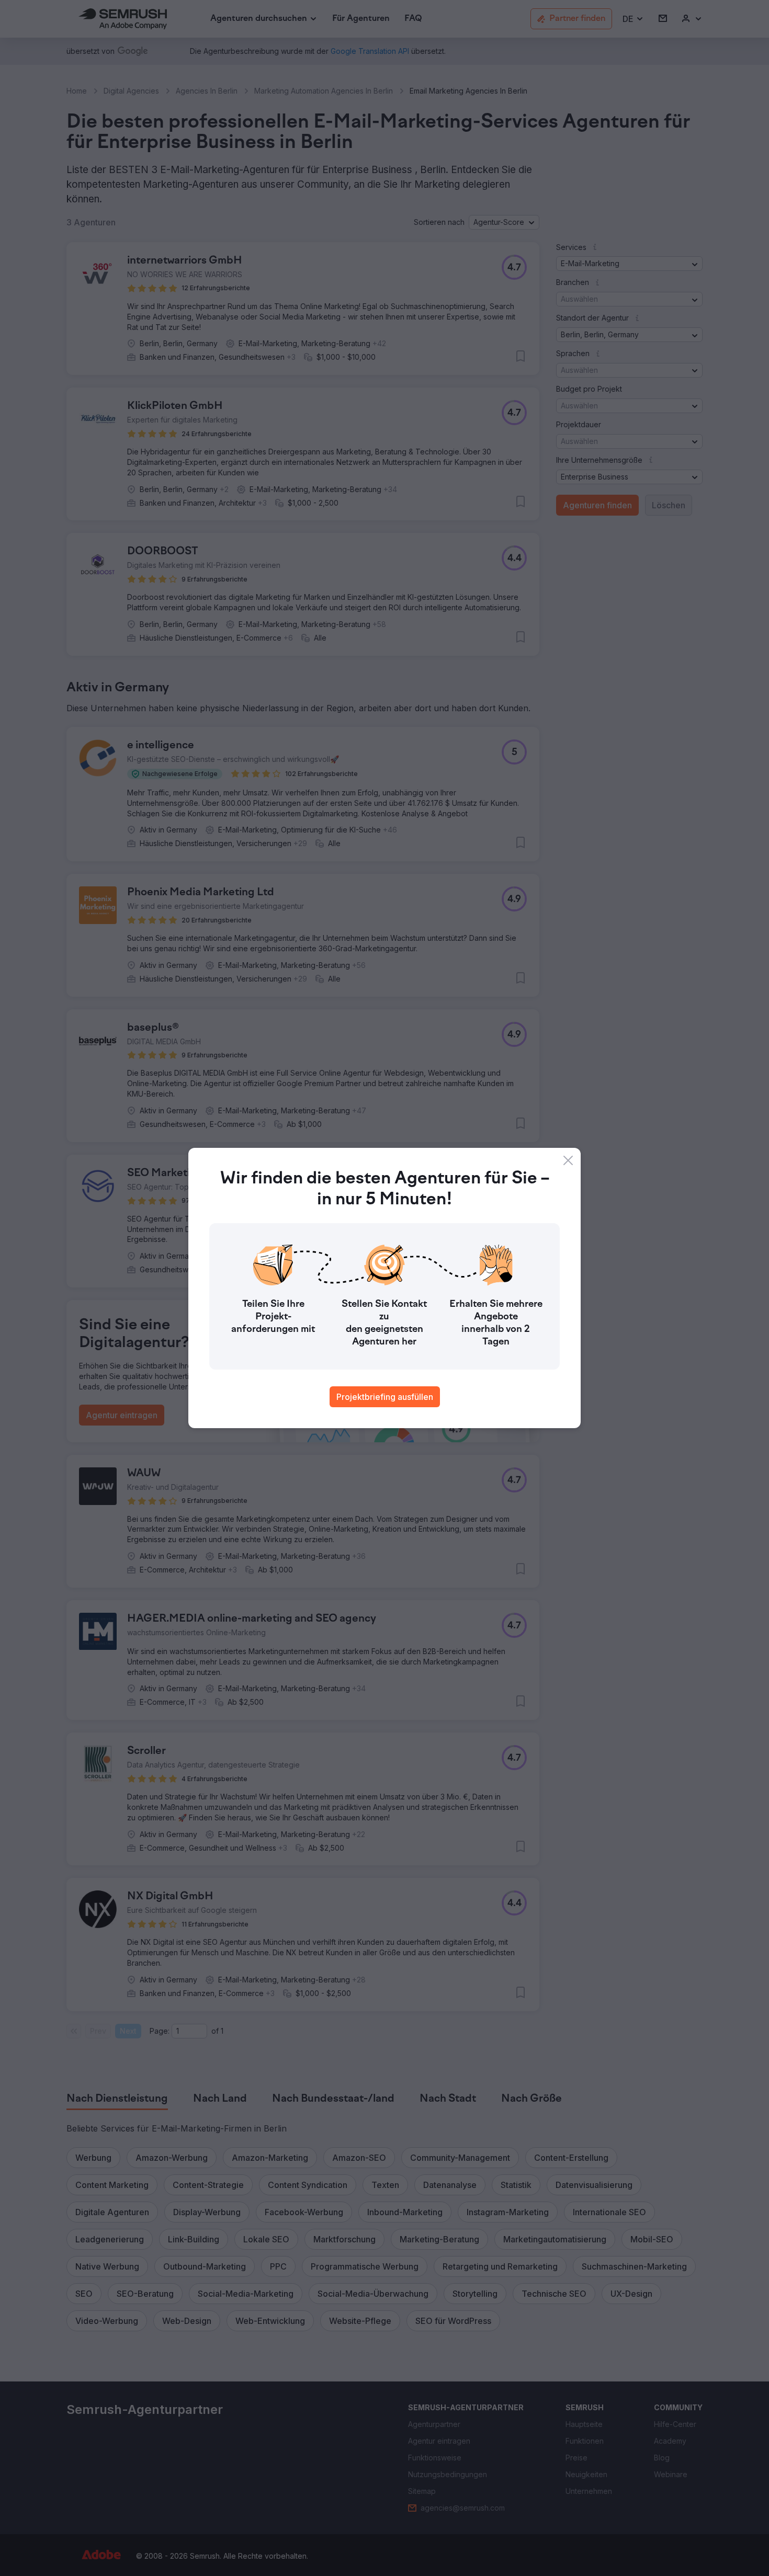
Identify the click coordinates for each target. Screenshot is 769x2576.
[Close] (568, 1160)
